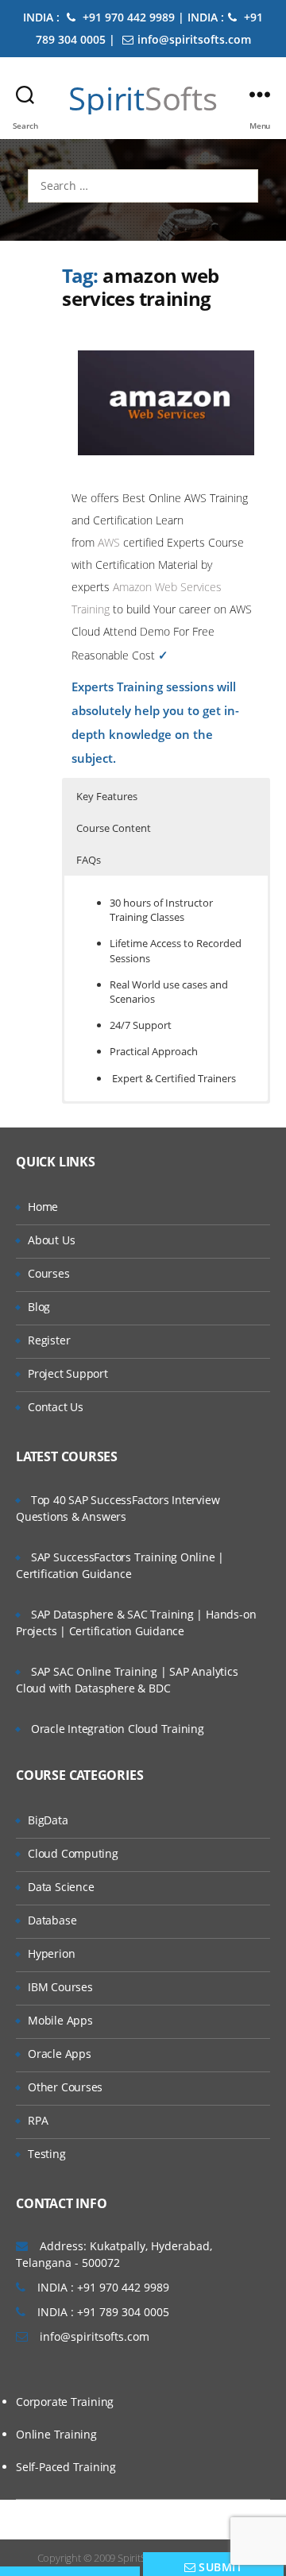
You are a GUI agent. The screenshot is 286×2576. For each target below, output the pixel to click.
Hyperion (51, 1953)
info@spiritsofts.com (194, 39)
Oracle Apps (60, 2054)
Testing (47, 2154)
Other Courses (65, 2087)
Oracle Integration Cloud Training (118, 1729)
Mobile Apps (60, 2020)
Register (49, 1340)
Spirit (143, 99)
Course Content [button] (114, 828)
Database (52, 1920)
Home (43, 1207)
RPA (38, 2120)
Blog (39, 1307)
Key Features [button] (107, 796)
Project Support (68, 1373)
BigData (48, 1820)
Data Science (61, 1887)
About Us (51, 1240)
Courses (49, 1273)
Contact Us (56, 1407)
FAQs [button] (89, 860)
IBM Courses (60, 1987)
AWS (109, 542)
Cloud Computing (73, 1853)
